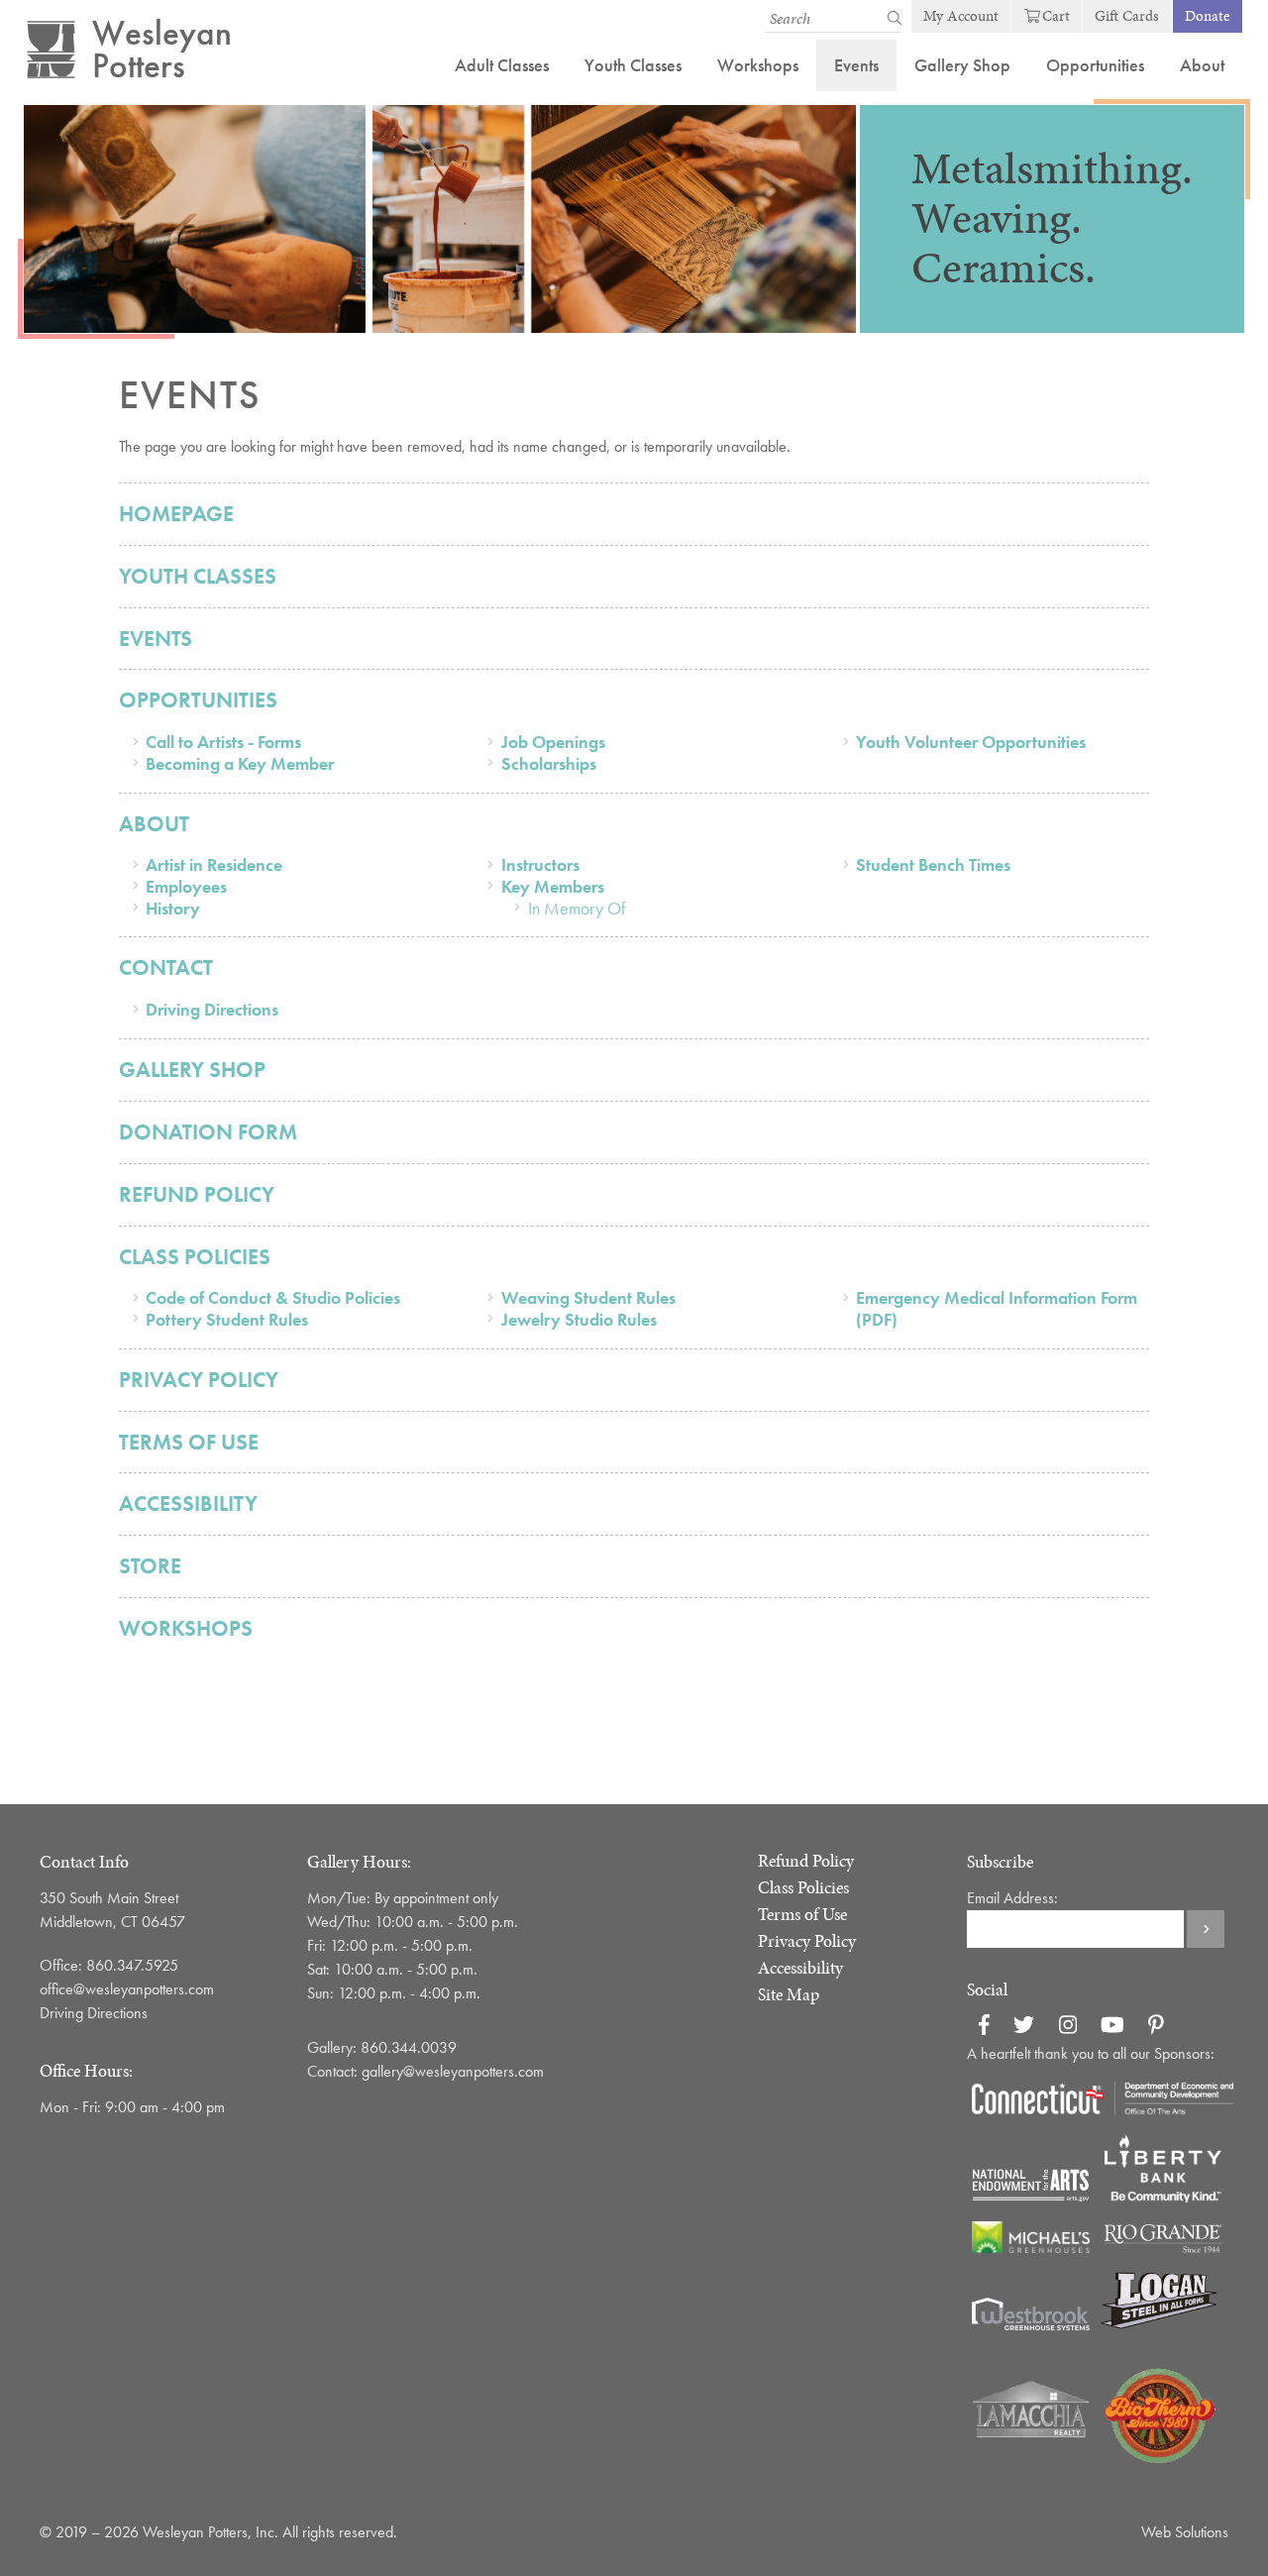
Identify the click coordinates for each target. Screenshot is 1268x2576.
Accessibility (188, 1503)
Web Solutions (1185, 2532)
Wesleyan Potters (162, 50)
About (1202, 65)
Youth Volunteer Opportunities (971, 742)
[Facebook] (984, 2028)
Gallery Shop (962, 65)
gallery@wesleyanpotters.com (461, 2071)
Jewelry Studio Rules (579, 1319)
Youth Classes (633, 65)
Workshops (758, 65)
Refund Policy (197, 1194)
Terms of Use (189, 1442)
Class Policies (195, 1257)
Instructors (540, 864)
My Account (961, 16)
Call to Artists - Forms (223, 742)
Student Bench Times (933, 864)
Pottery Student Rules (227, 1319)
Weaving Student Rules (588, 1297)
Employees (186, 886)
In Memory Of (577, 908)
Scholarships (549, 763)
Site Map (789, 1994)
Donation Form (208, 1132)
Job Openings (553, 742)
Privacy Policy (199, 1380)
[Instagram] (1068, 2028)
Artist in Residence (214, 864)
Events (856, 65)
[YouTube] (1112, 2028)
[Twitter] (1024, 2028)
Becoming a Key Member (240, 763)
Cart (1056, 16)
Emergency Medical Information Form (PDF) (997, 1308)
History (173, 908)
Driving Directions (212, 1009)
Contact (166, 967)
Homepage (176, 514)
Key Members (553, 886)
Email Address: (1012, 1898)
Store (150, 1566)
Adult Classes (502, 65)
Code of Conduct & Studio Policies (273, 1297)
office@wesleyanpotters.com (127, 1989)
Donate (1208, 16)
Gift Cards (1127, 16)
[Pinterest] (1156, 2028)
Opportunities (1095, 65)
